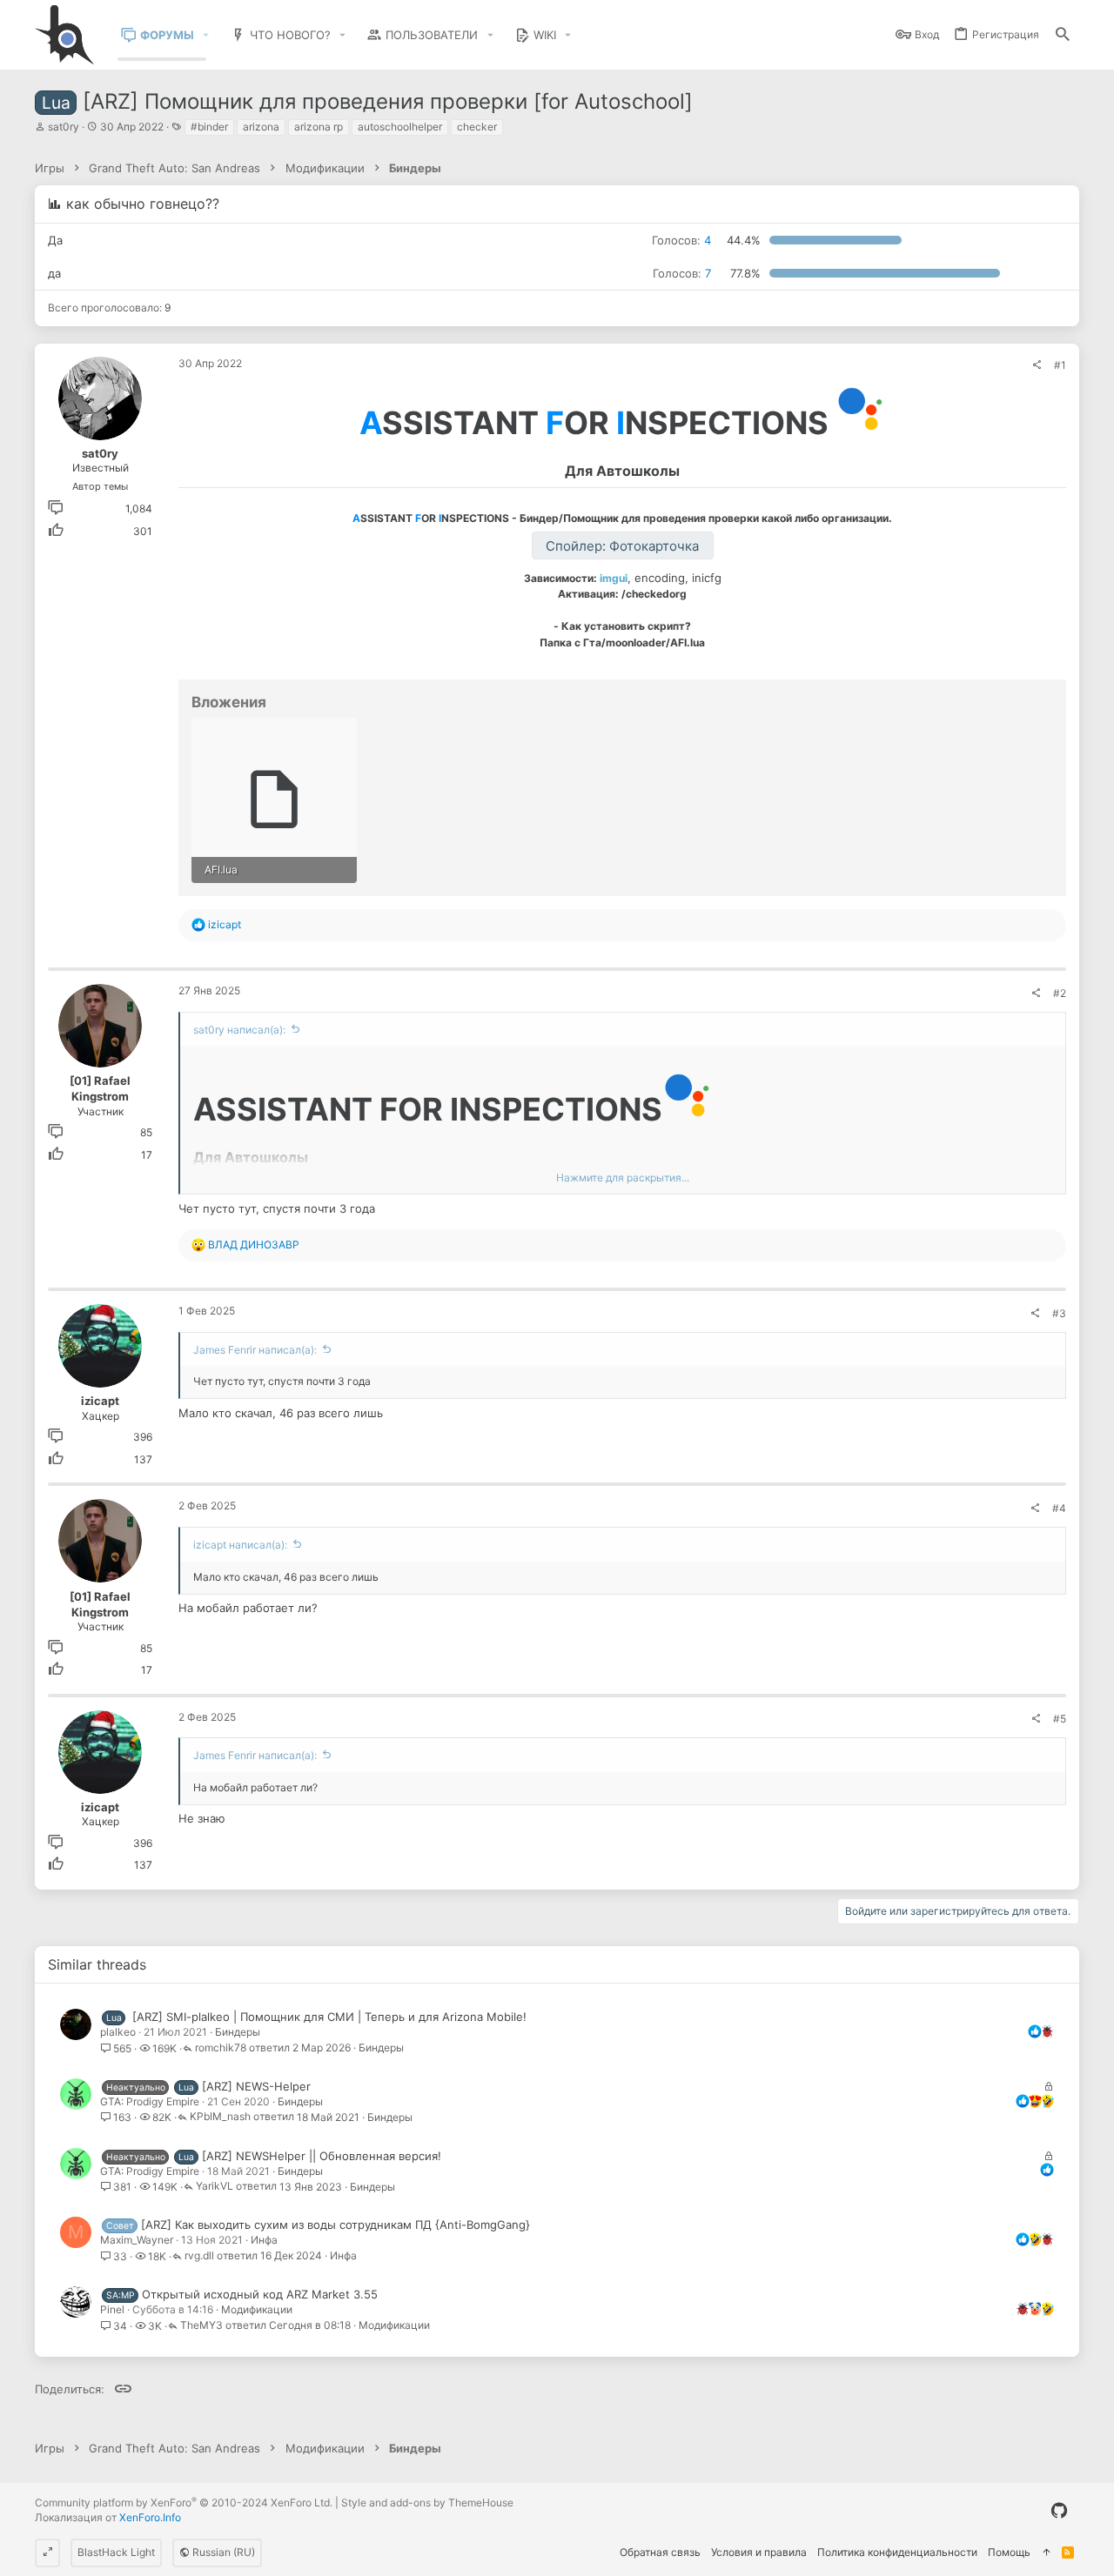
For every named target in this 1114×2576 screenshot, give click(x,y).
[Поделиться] (1037, 365)
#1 (1060, 365)
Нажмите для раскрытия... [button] (623, 1178)
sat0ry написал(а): (239, 1030)
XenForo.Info (150, 2517)
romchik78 (221, 2048)
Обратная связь (660, 2552)
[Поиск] (1063, 35)
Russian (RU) (222, 2552)
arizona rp (319, 127)
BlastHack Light (116, 2552)
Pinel (112, 2309)
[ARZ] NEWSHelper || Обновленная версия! (322, 2156)
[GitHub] (1059, 2511)
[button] (206, 35)
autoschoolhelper (400, 127)
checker (477, 127)
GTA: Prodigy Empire (150, 2101)
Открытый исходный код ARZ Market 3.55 (260, 2294)
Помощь (1009, 2552)
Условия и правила (759, 2552)
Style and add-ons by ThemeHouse (427, 2502)
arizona (261, 127)
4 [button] (681, 240)
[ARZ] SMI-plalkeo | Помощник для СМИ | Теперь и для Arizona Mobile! (329, 2017)
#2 (1060, 993)
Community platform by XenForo (184, 2502)
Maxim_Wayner (137, 2240)
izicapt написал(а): (240, 1545)
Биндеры (238, 2032)
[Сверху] (1046, 2553)
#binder (209, 127)
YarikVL (215, 2187)
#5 (1060, 1719)
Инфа (264, 2240)
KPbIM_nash (220, 2117)
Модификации (257, 2309)
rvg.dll (199, 2256)
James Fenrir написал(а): (255, 1350)
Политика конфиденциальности (897, 2552)
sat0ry (64, 127)
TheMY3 (201, 2326)
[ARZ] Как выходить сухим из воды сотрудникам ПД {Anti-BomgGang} (336, 2225)
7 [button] (682, 273)
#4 (1059, 1508)
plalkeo (118, 2032)
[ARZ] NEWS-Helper (256, 2086)
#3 (1059, 1313)
